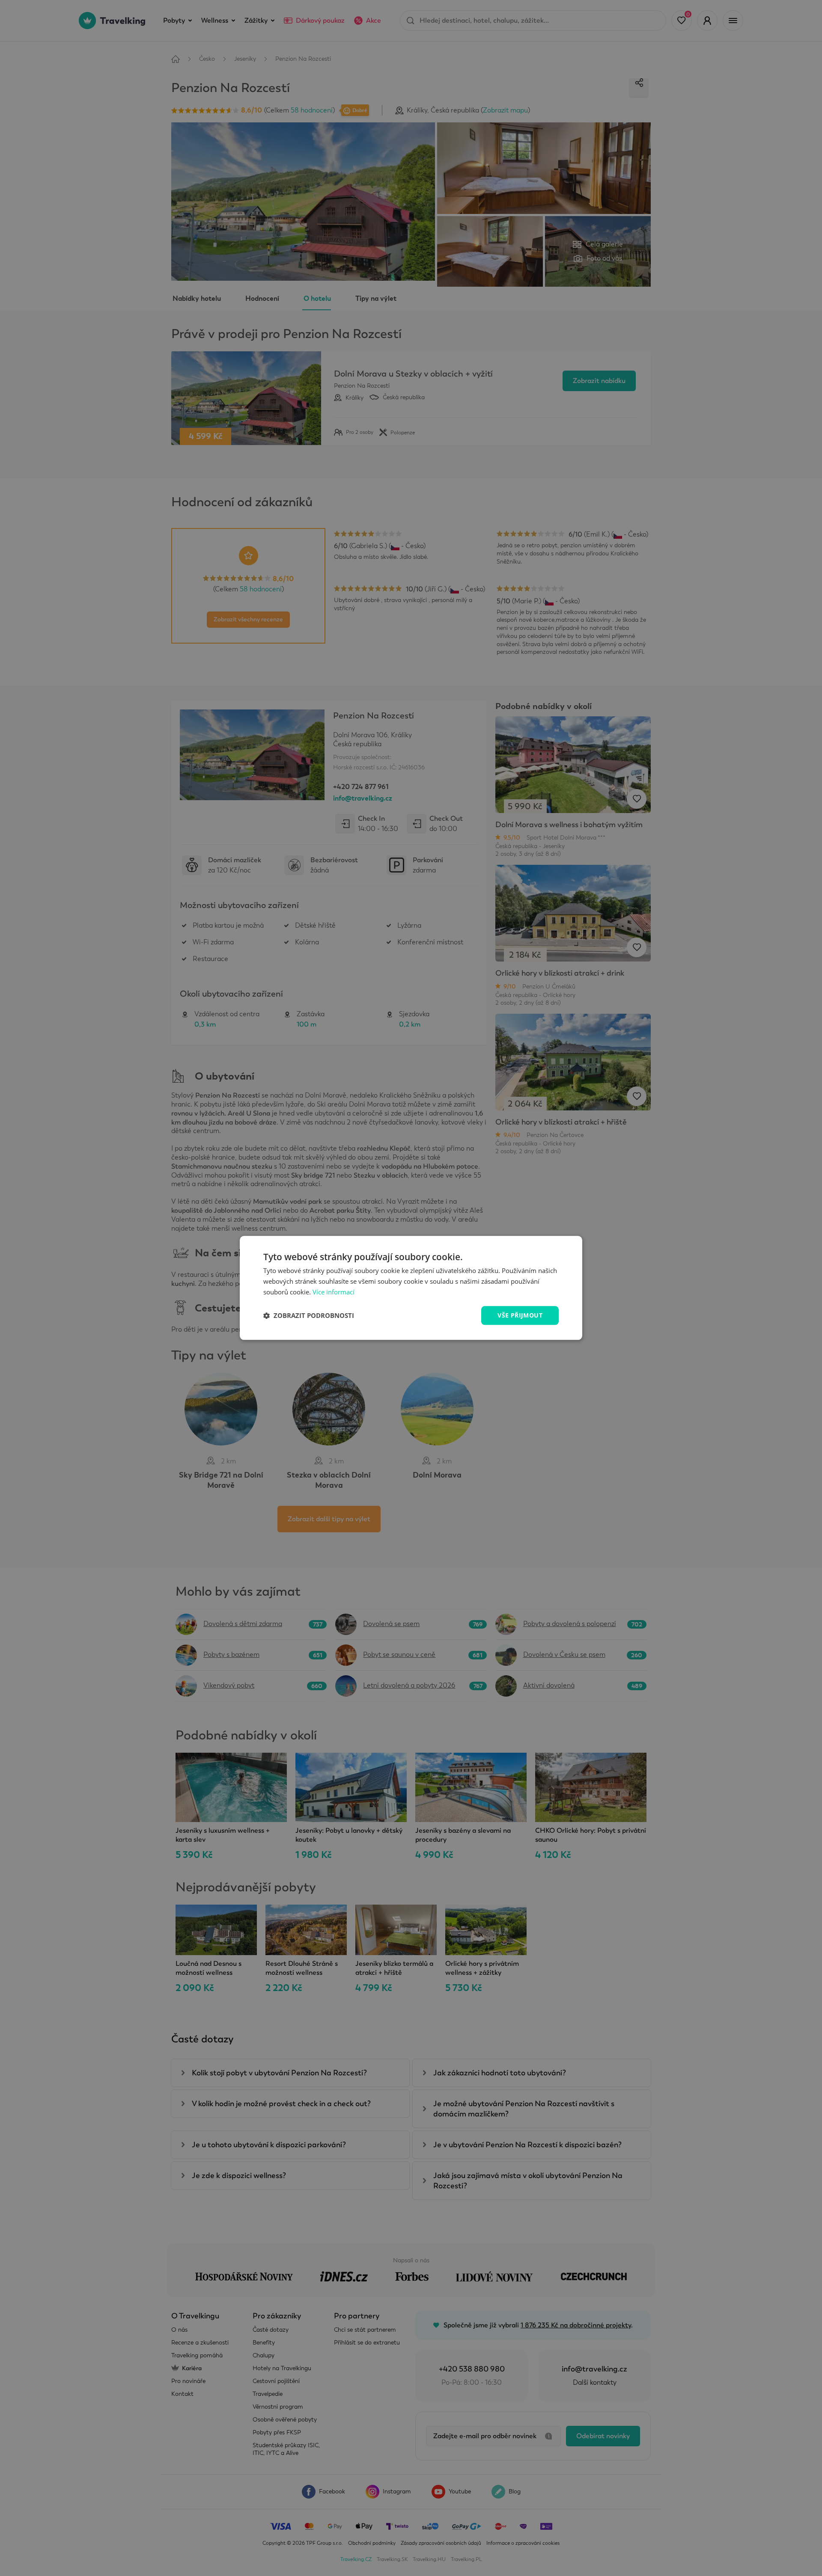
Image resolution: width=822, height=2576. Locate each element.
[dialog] (411, 1288)
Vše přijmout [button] (520, 1315)
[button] (309, 1315)
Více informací (334, 1292)
